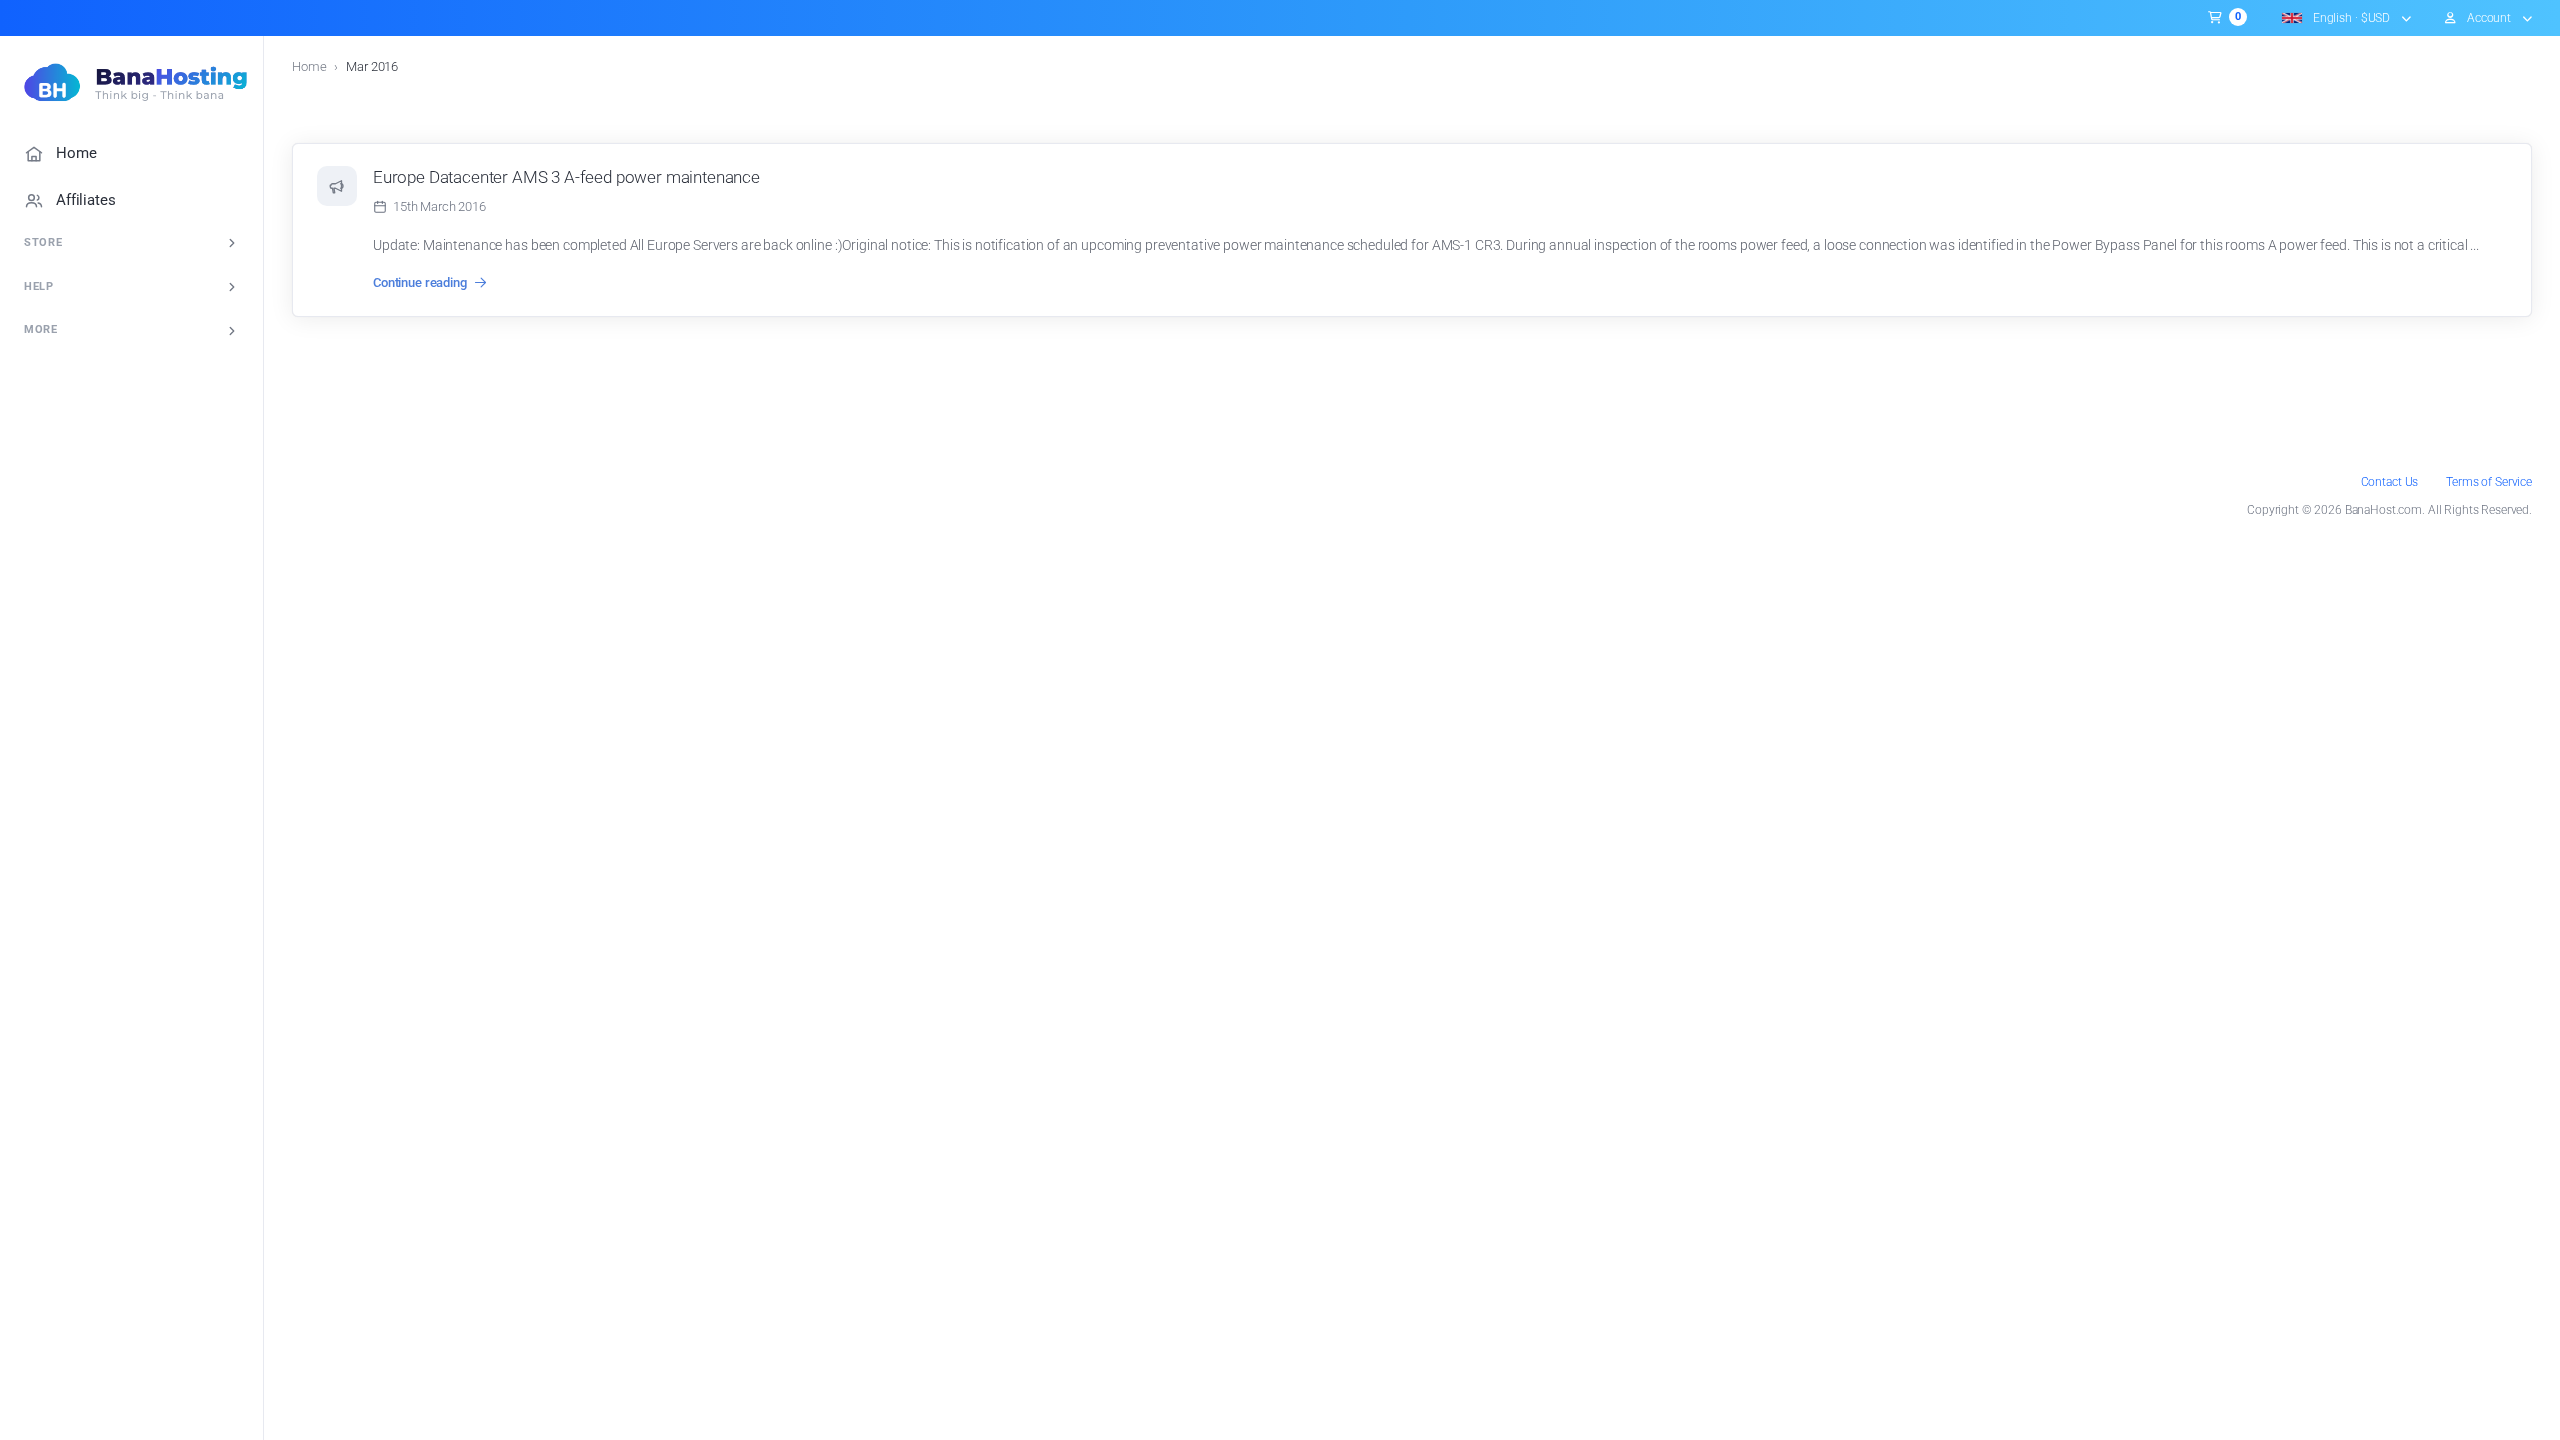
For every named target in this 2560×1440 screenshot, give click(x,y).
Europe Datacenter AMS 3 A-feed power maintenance (566, 177)
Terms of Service (2489, 482)
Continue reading (420, 282)
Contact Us (2390, 482)
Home (309, 66)
